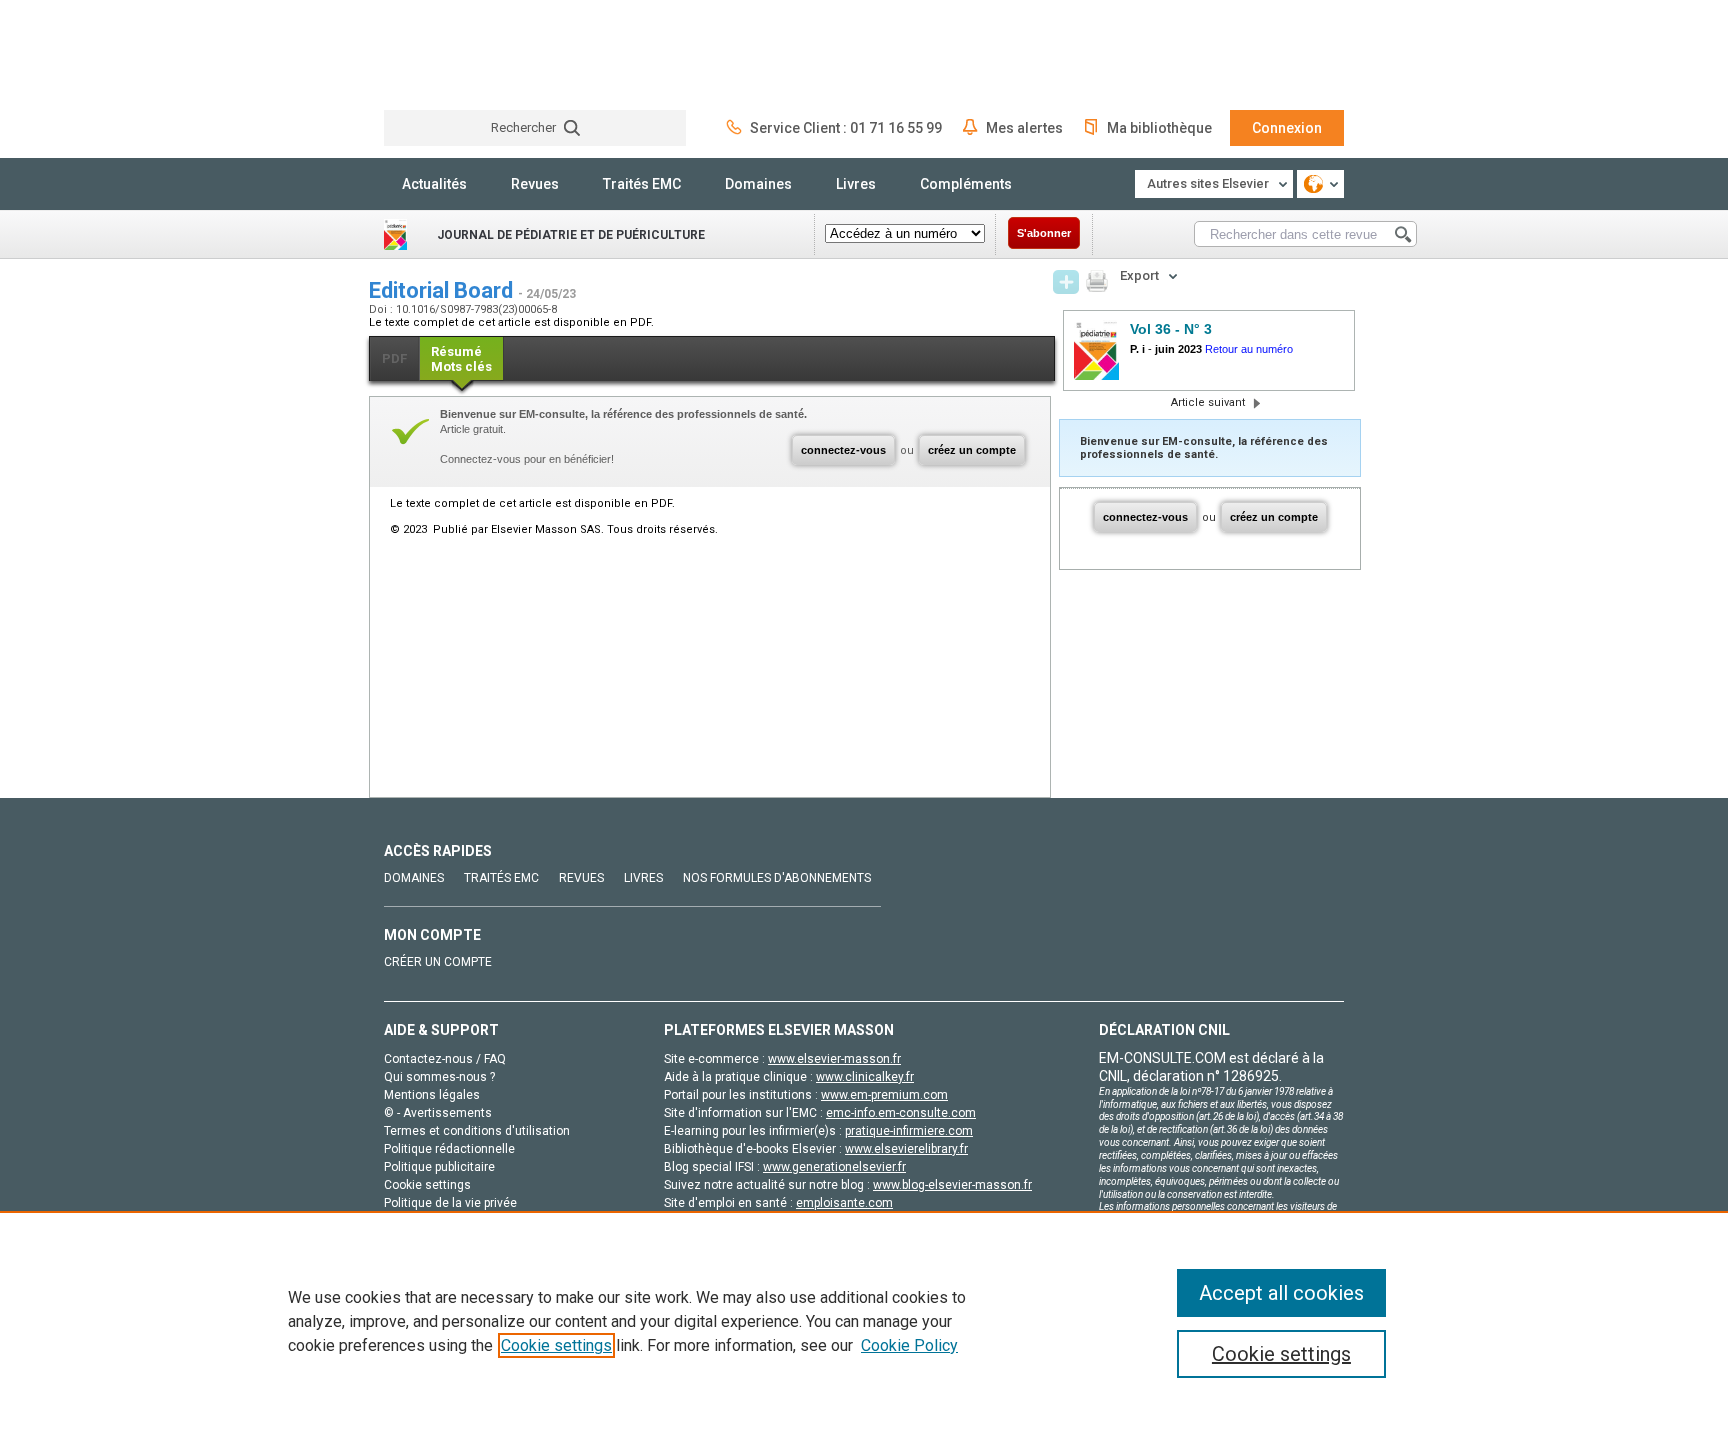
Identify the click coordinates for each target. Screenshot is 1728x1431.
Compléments (966, 184)
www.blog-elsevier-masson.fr (952, 1185)
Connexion (1287, 128)
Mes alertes (1024, 128)
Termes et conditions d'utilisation (477, 1131)
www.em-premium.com (884, 1095)
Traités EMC (642, 184)
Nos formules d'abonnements (777, 878)
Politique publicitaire (439, 1167)
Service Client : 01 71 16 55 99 (846, 128)
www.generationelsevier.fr (834, 1167)
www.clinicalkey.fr (865, 1077)
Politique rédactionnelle (449, 1149)
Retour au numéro (1249, 349)
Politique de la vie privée (450, 1203)
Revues (535, 184)
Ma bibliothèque (1159, 128)
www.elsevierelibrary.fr (906, 1149)
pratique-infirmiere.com (909, 1131)
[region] (864, 1321)
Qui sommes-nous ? (439, 1077)
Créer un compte (438, 962)
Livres (856, 184)
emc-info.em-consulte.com (901, 1113)
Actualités (434, 184)
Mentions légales (432, 1095)
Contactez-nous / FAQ (445, 1059)
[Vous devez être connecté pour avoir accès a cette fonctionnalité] (1066, 282)
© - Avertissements (438, 1113)
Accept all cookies (1281, 1293)
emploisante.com (844, 1203)
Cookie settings (556, 1345)
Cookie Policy (909, 1345)
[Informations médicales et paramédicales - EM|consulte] (459, 54)
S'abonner (1044, 233)
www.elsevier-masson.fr (834, 1059)
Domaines (758, 184)
